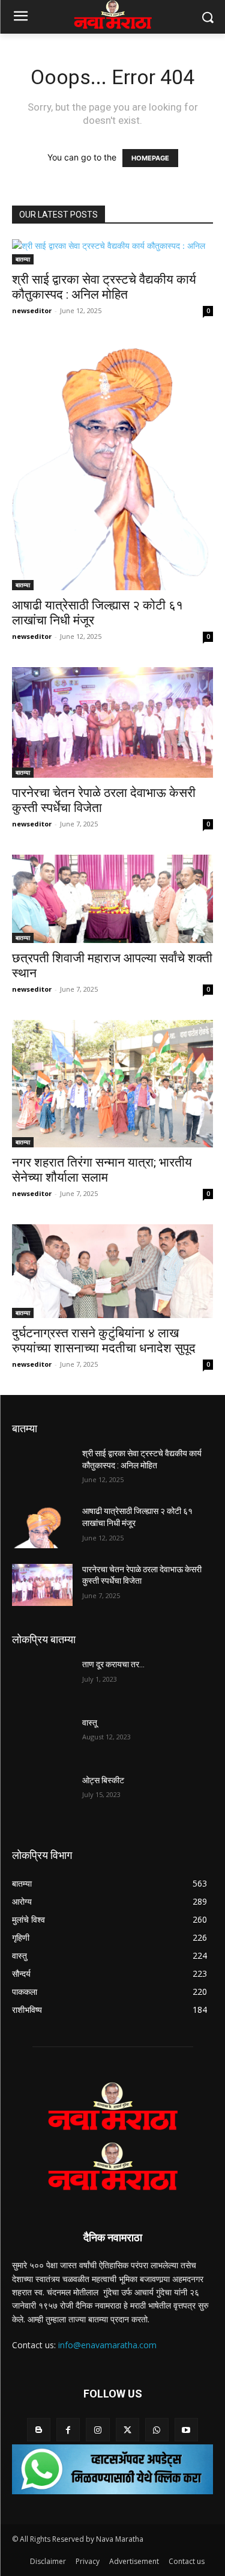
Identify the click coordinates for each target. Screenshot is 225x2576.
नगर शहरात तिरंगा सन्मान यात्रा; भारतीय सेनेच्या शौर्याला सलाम (102, 1170)
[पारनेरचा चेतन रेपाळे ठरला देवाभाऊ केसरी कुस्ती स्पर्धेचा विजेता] (112, 722)
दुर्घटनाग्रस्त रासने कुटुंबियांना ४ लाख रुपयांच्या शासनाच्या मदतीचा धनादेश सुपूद (104, 1341)
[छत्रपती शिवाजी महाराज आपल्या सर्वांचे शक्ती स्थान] (112, 899)
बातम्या (23, 259)
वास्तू (90, 1723)
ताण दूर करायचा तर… (113, 1664)
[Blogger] (39, 2430)
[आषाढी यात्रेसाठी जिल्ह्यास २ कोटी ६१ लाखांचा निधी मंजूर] (112, 466)
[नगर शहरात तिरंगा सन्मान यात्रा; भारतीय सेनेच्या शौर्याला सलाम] (112, 1084)
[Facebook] (68, 2430)
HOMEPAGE (150, 158)
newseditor (32, 310)
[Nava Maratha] (112, 2106)
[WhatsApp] (157, 2430)
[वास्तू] (42, 1738)
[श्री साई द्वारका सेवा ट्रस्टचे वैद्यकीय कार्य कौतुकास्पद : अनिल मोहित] (112, 252)
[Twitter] (127, 2430)
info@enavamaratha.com (107, 2345)
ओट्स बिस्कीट (103, 1780)
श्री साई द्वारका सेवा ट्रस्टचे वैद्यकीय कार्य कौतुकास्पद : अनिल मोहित (104, 287)
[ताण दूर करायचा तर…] (42, 1680)
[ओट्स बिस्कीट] (42, 1796)
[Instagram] (97, 2430)
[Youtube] (186, 2430)
